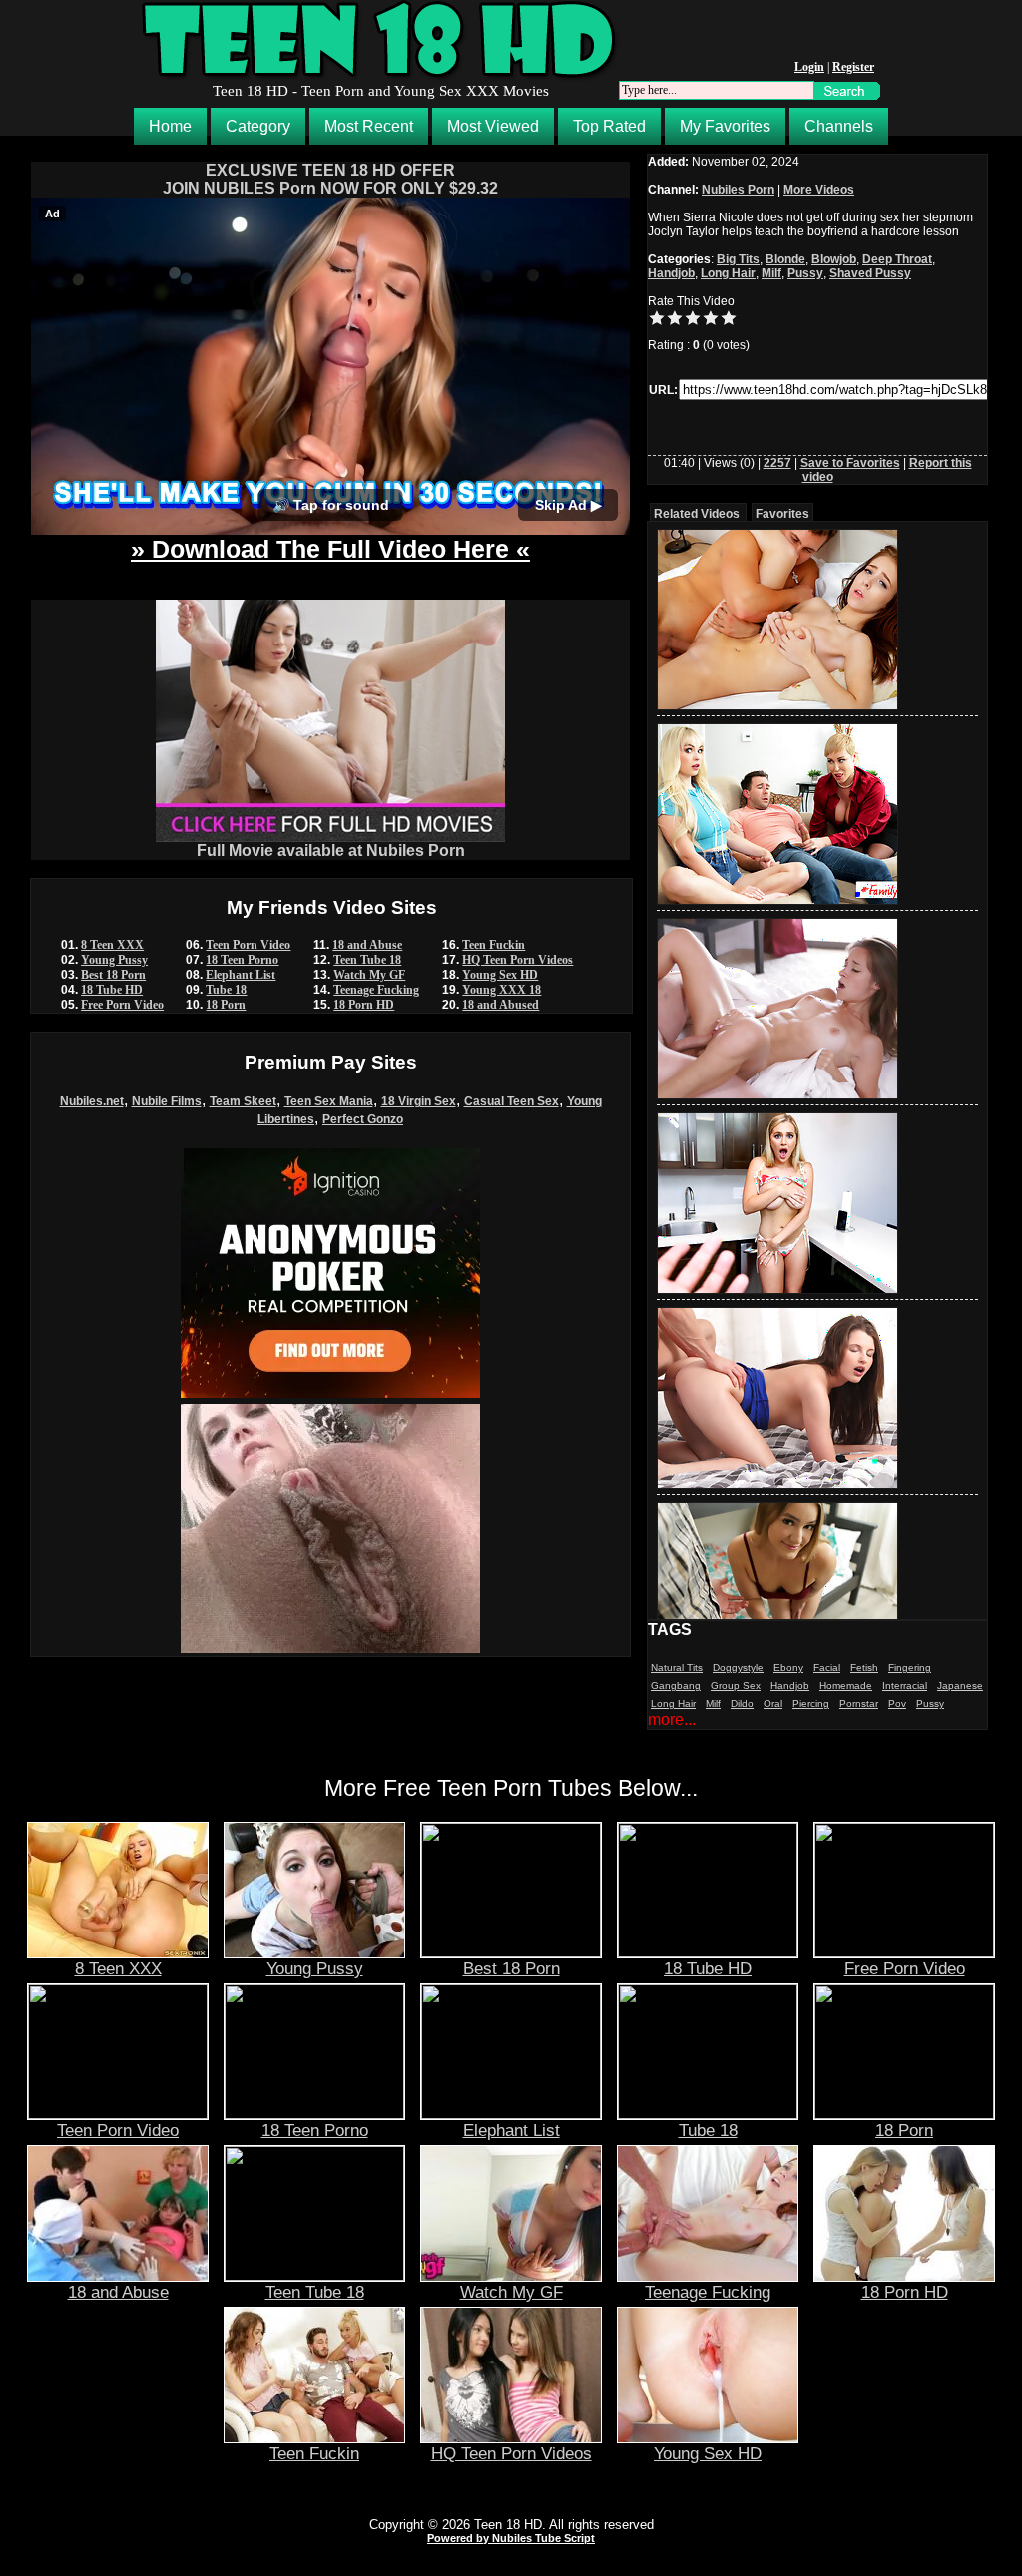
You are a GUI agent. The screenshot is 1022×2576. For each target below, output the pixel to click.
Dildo (742, 1704)
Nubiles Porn (738, 190)
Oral (773, 1704)
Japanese (960, 1686)
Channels (839, 126)
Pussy (805, 273)
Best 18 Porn (113, 975)
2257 (777, 463)
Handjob (671, 273)
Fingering (910, 1668)
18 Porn (226, 1005)
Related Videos (697, 514)
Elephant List (241, 975)
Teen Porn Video (248, 945)
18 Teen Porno (242, 960)
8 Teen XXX (112, 945)
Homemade (846, 1686)
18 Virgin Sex (419, 1101)
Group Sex (736, 1686)
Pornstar (859, 1704)
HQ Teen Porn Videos (517, 960)
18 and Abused (501, 1005)
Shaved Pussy (870, 273)
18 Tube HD (112, 990)
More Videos (819, 190)
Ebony (788, 1668)
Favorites (782, 514)
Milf (771, 273)
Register (853, 67)
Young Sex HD (500, 975)
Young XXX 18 (502, 990)
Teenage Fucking (376, 990)
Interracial (905, 1686)
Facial (827, 1668)
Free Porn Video (122, 1005)
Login (809, 67)
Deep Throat (897, 259)
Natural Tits (677, 1668)
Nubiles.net (92, 1101)
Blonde (785, 259)
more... (672, 1719)
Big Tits (738, 259)
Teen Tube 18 (367, 960)
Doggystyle (738, 1668)
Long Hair (728, 273)
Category (258, 126)
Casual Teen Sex (511, 1101)
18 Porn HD (364, 1005)
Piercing (811, 1704)
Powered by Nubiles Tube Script (511, 2538)
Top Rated (609, 126)
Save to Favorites (850, 463)
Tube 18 (226, 990)
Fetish (864, 1668)
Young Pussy (114, 960)
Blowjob (834, 259)
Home (170, 126)
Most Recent (369, 126)
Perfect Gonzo (363, 1119)
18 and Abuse (367, 945)
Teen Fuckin (494, 945)
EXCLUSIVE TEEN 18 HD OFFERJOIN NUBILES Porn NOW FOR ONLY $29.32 (330, 179)
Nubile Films (167, 1101)
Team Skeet (243, 1101)
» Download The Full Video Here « (330, 549)
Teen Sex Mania (329, 1101)
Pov (897, 1704)
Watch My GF (369, 975)
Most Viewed (493, 126)
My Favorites (725, 126)
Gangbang (676, 1686)
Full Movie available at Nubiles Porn (331, 851)
